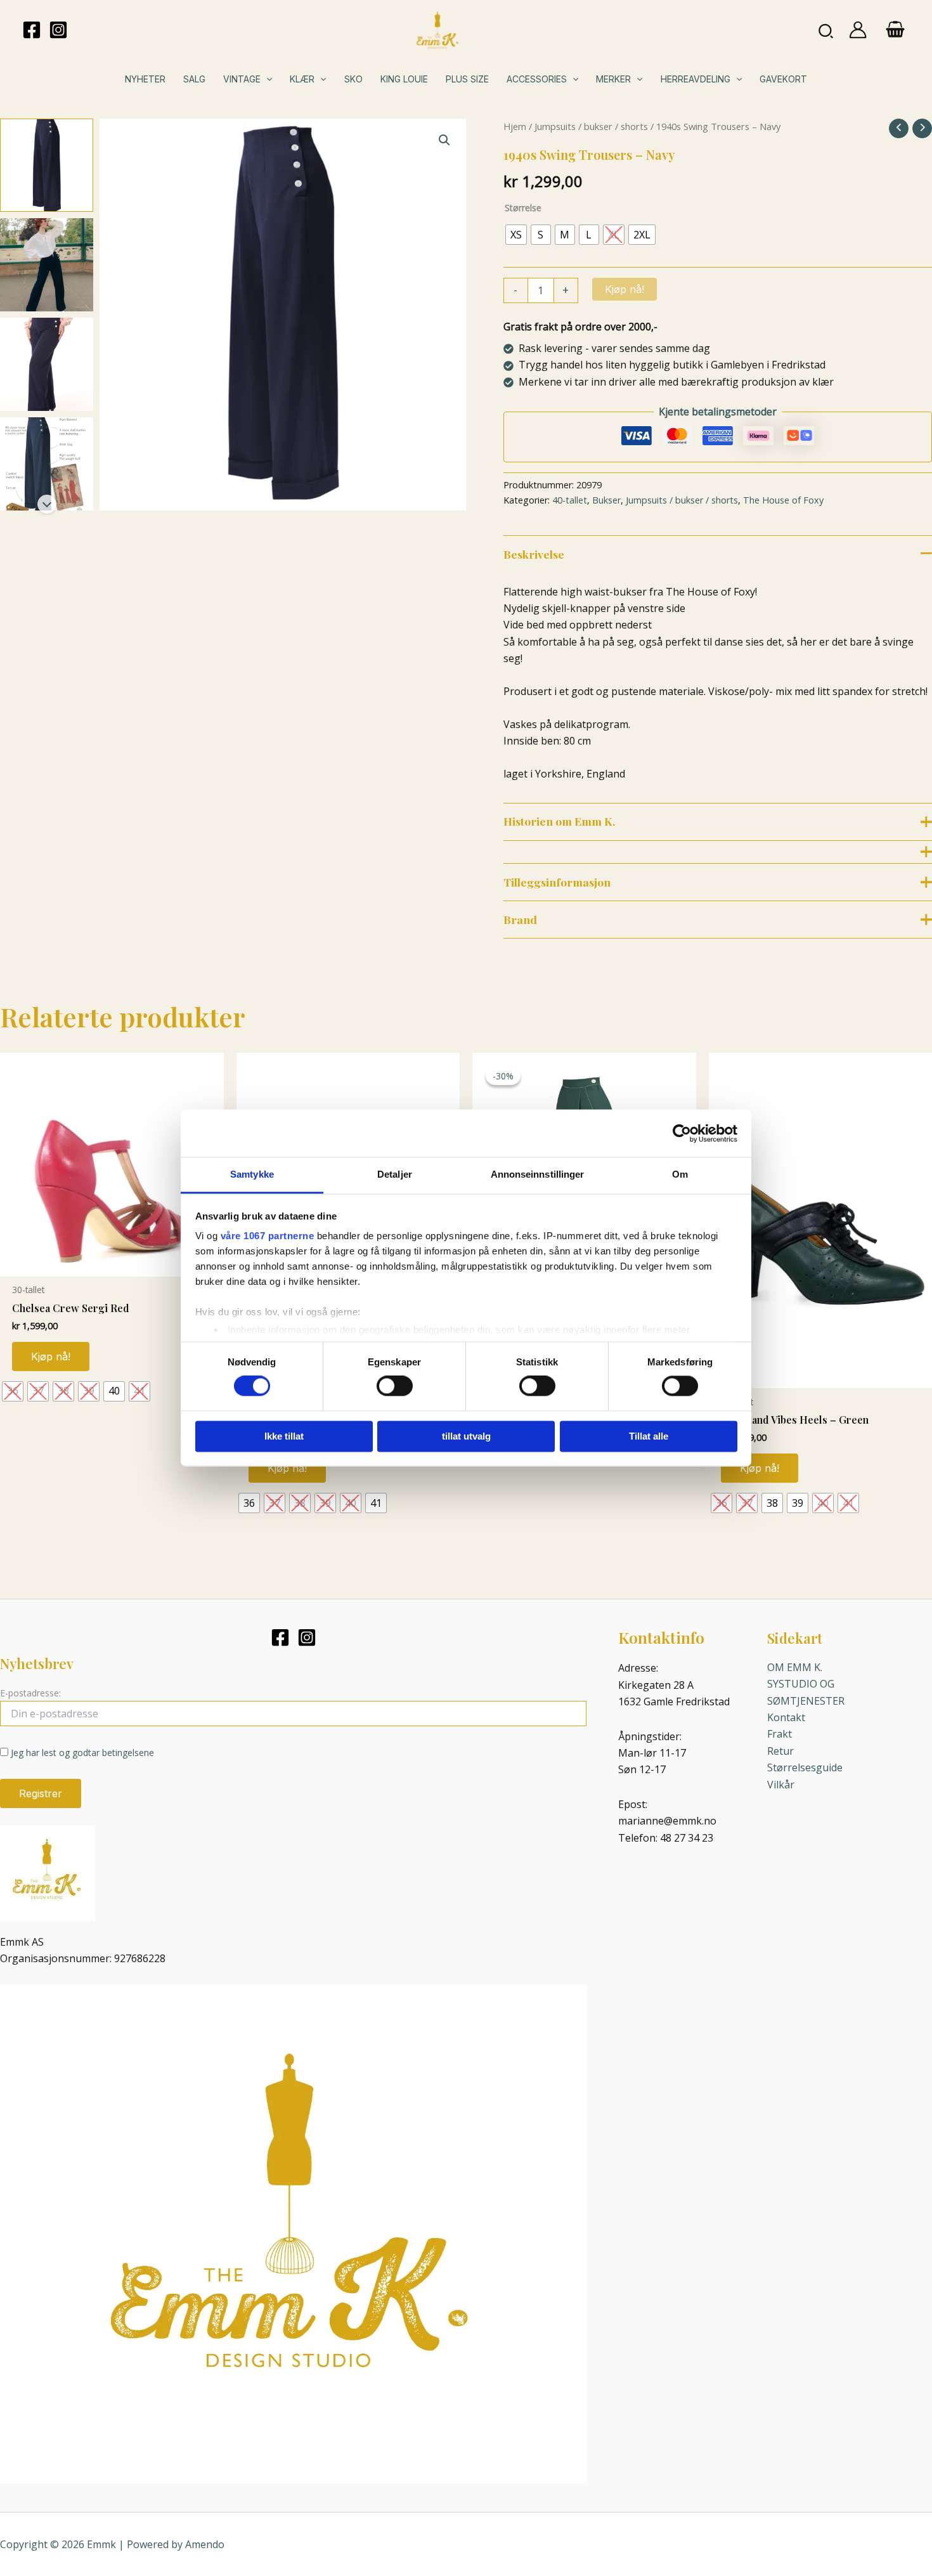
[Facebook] (32, 30)
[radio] (516, 235)
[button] (826, 30)
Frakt (780, 1734)
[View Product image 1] (47, 165)
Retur (780, 1751)
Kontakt (786, 1717)
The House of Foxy (783, 500)
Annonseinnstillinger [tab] (538, 1174)
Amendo (205, 2544)
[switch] (395, 1386)
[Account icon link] (858, 30)
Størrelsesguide (805, 1767)
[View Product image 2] (47, 265)
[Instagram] (58, 30)
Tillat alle (649, 1436)
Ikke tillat (284, 1436)
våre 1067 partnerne (268, 1236)
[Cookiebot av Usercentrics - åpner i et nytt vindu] (682, 1133)
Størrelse (523, 208)
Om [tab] (680, 1174)
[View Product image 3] (47, 364)
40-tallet (570, 500)
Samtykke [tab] (252, 1174)
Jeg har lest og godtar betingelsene (82, 1753)
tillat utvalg (466, 1436)
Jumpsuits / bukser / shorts (591, 126)
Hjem (515, 126)
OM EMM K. (795, 1667)
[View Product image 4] (47, 464)
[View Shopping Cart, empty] (895, 30)
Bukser (606, 500)
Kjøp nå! (625, 289)
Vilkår (781, 1785)
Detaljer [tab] (395, 1174)
